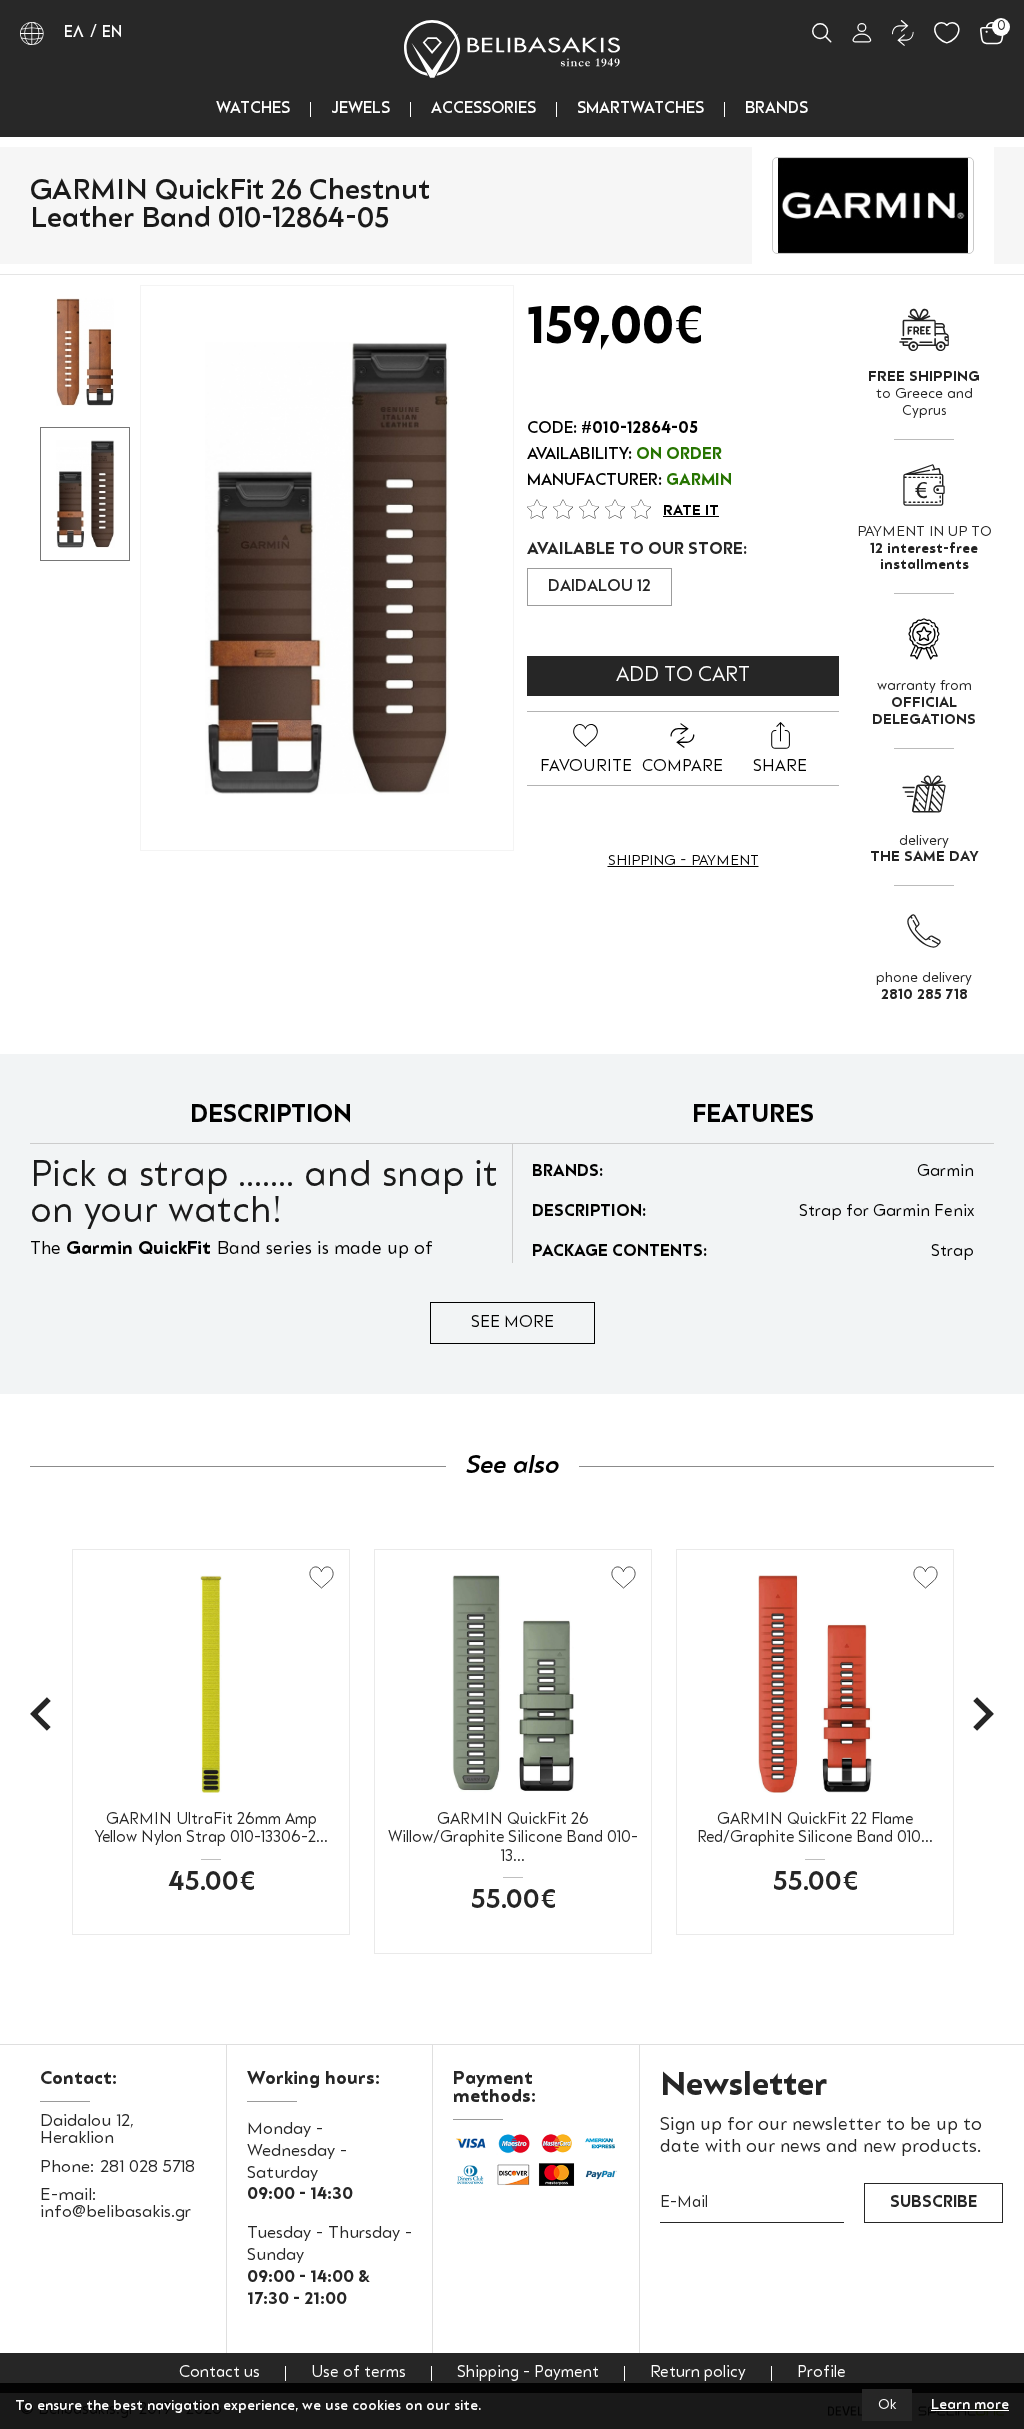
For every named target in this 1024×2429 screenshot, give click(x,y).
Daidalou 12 (599, 587)
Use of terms (358, 2373)
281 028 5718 (147, 2167)
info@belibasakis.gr (115, 2212)
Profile (821, 2373)
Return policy (698, 2373)
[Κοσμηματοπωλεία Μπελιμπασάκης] (512, 49)
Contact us (219, 2373)
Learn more (970, 2405)
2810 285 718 (924, 995)
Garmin (699, 481)
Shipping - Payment (683, 861)
